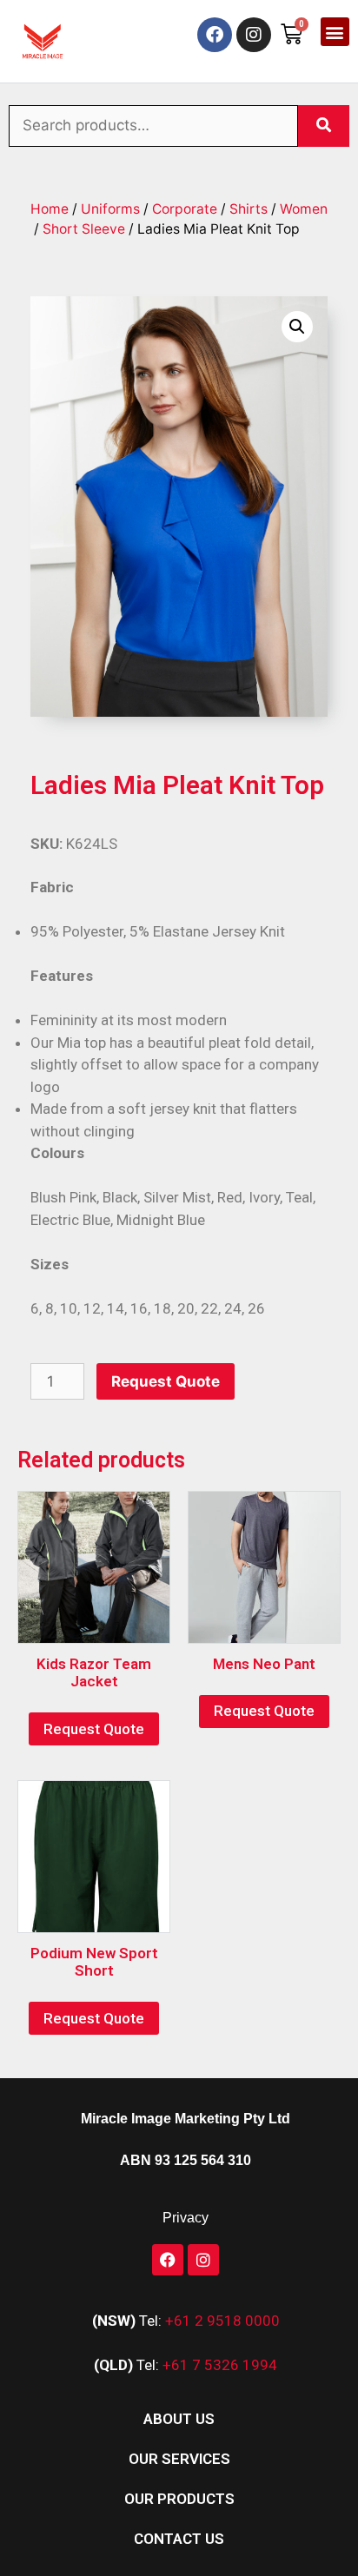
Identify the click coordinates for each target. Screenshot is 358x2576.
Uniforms (110, 209)
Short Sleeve (84, 229)
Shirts (249, 209)
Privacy (186, 2218)
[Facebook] (215, 35)
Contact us (179, 2539)
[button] (335, 32)
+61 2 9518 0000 (222, 2321)
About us (179, 2419)
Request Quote (166, 1381)
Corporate (185, 209)
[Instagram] (254, 35)
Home (50, 209)
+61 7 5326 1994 (220, 2365)
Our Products (179, 2499)
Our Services (179, 2459)
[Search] (324, 126)
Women (304, 209)
